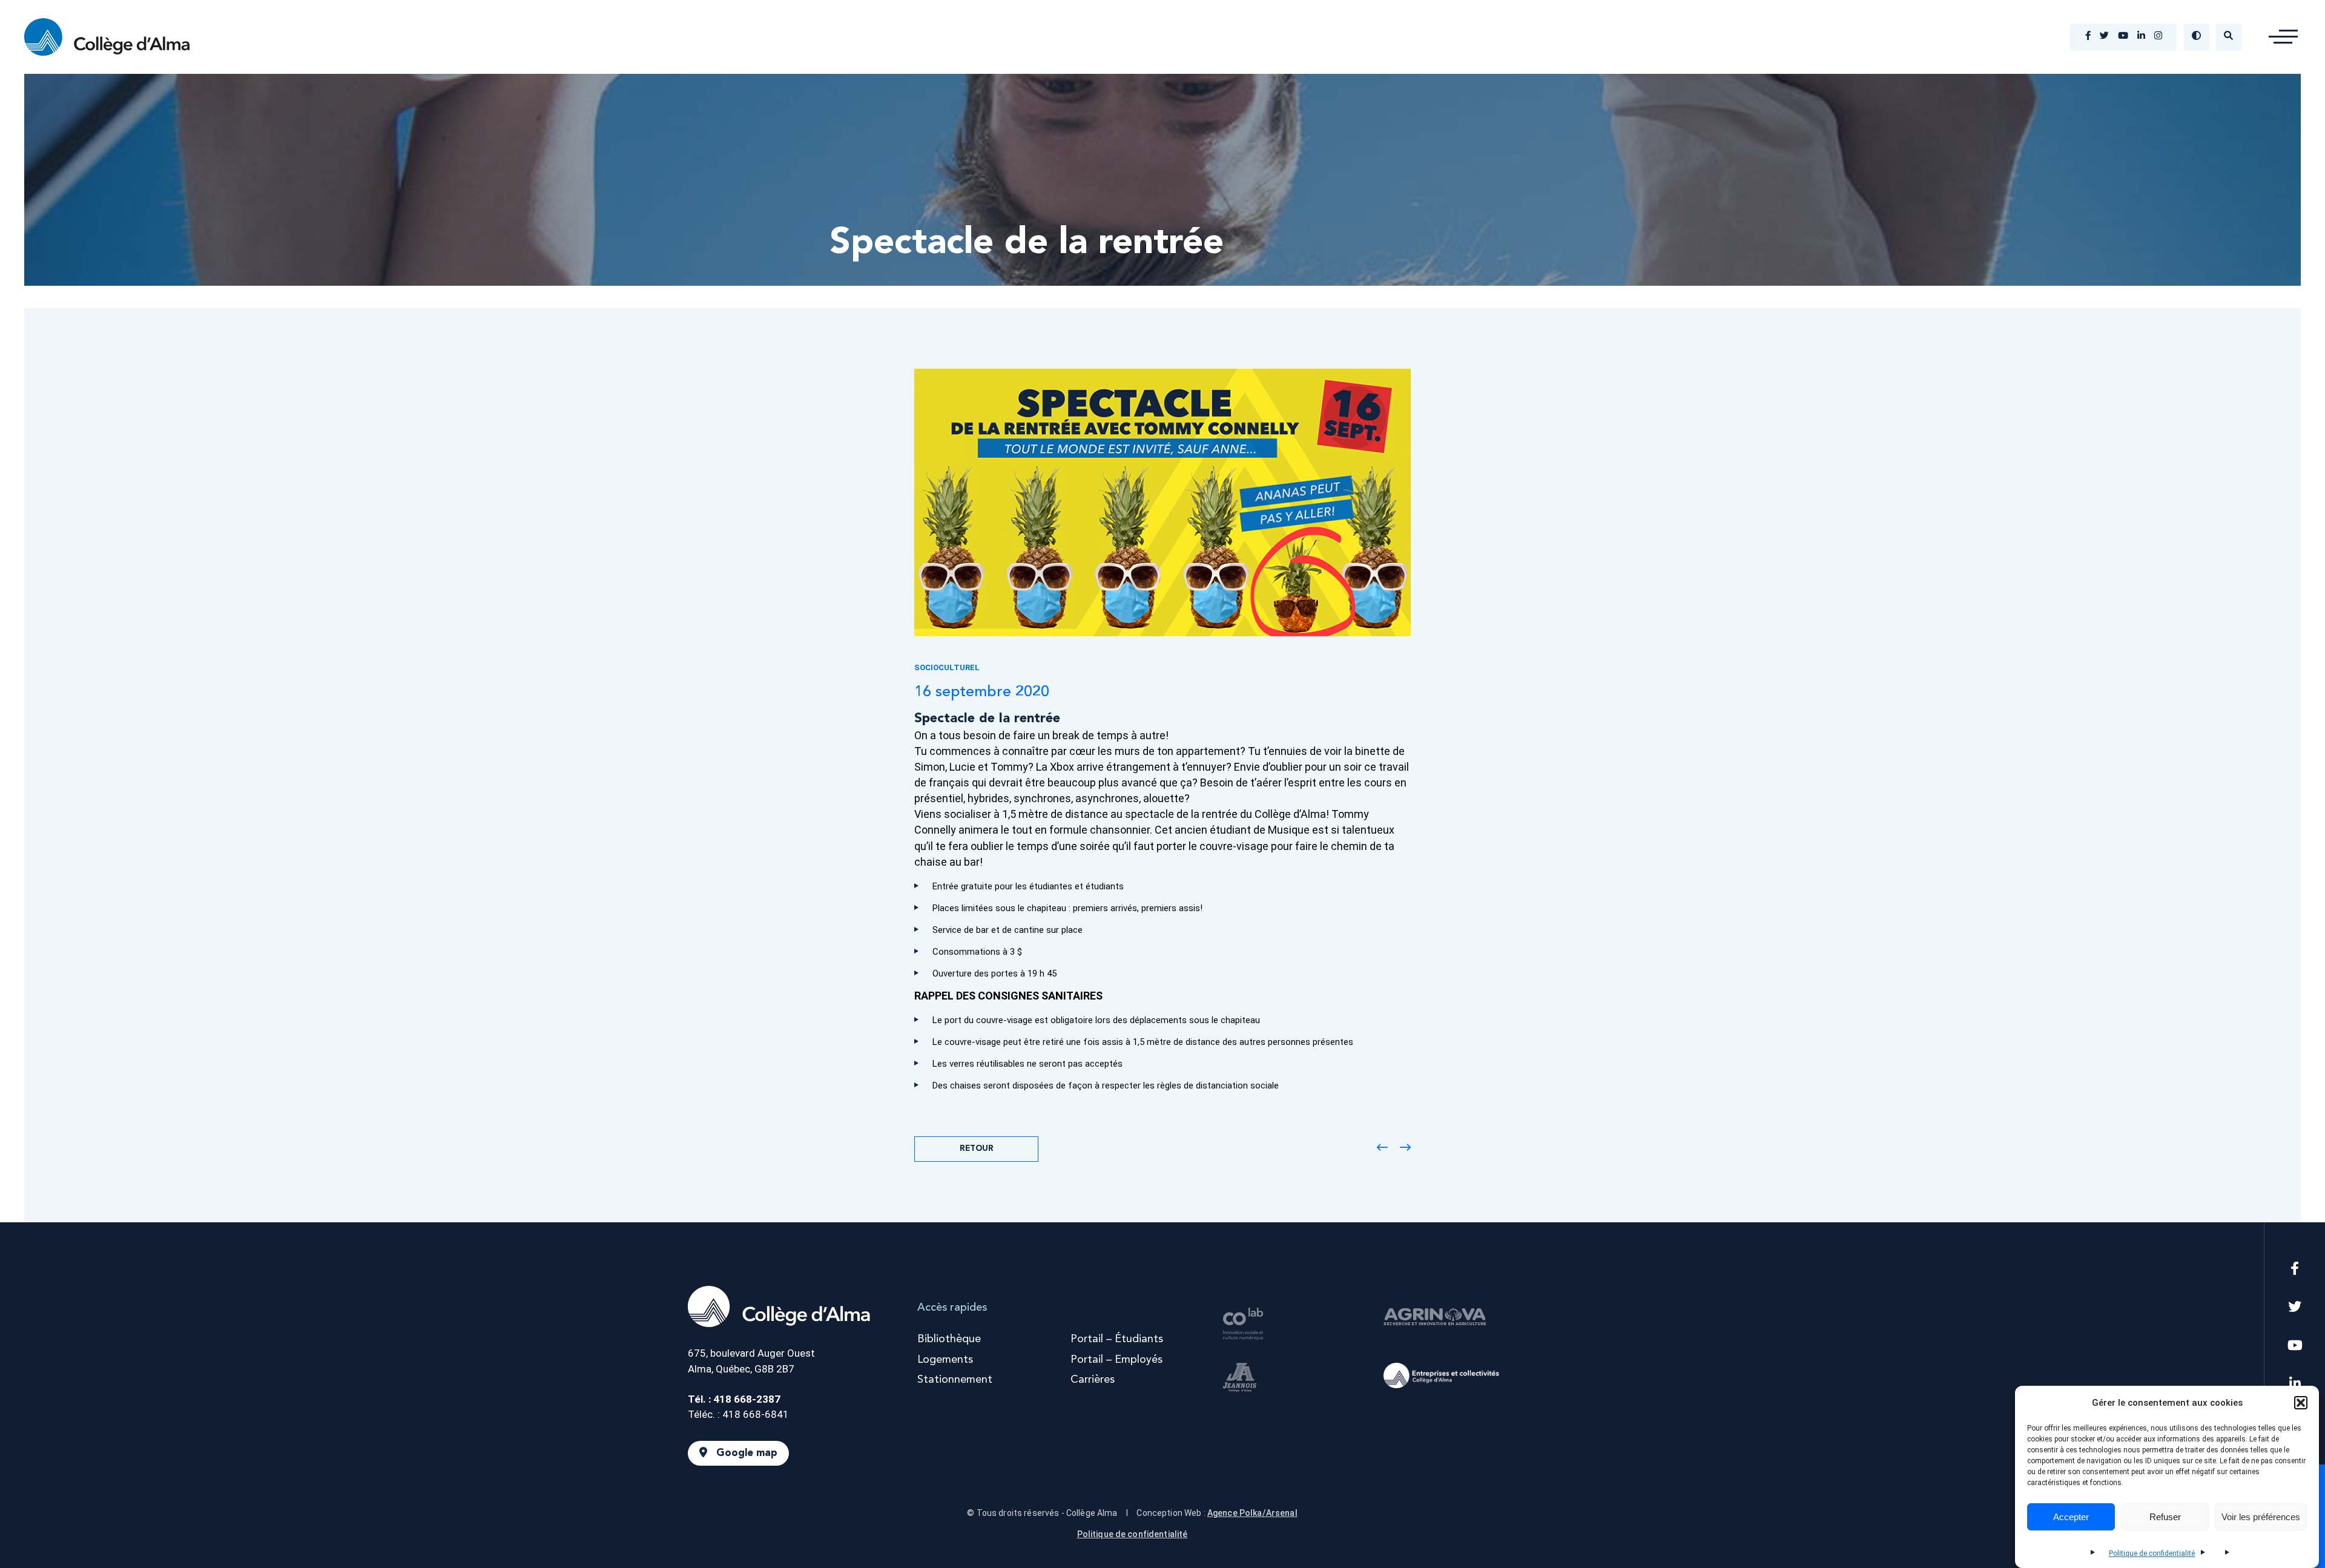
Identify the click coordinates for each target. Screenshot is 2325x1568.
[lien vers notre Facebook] (2088, 37)
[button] (2301, 1403)
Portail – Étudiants (1117, 1339)
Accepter (2071, 1517)
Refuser (2165, 1517)
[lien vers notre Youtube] (2123, 37)
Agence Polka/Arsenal (1252, 1513)
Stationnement (955, 1380)
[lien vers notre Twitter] (2104, 37)
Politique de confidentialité (2152, 1553)
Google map (747, 1453)
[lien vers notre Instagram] (2158, 37)
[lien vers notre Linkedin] (2141, 37)
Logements (945, 1360)
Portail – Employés (1116, 1360)
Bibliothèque (949, 1339)
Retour (977, 1149)
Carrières (1093, 1380)
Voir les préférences (2261, 1517)
